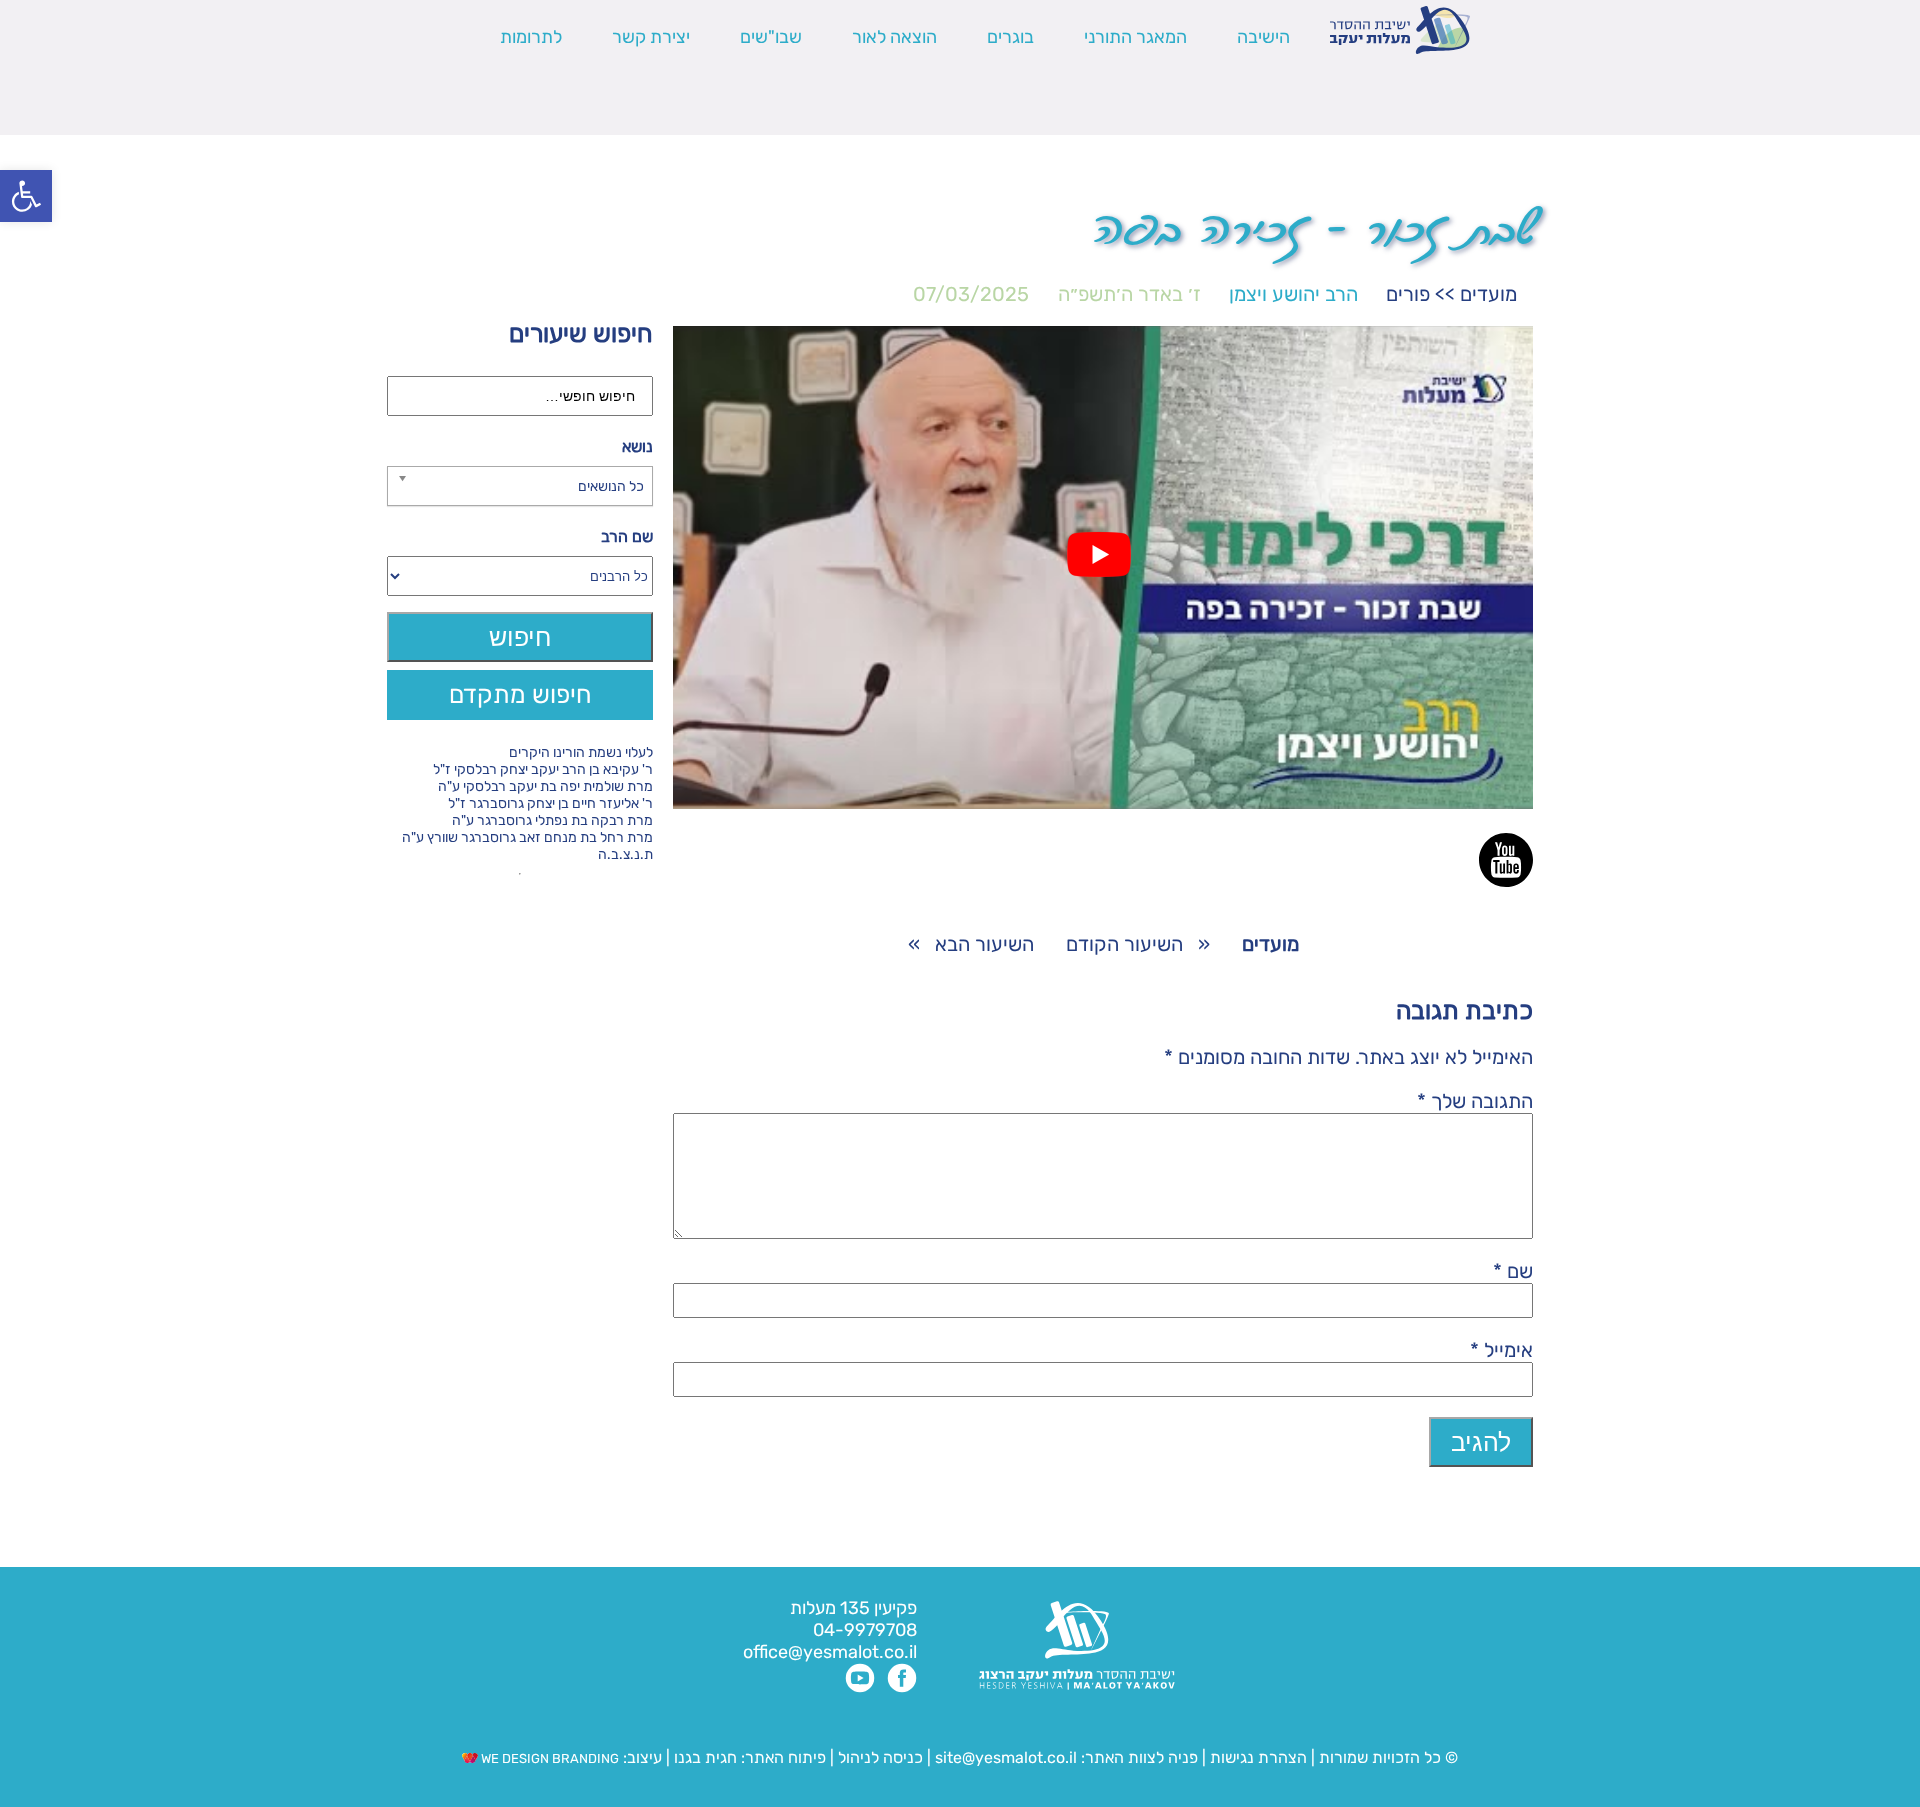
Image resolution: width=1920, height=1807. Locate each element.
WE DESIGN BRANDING (548, 1758)
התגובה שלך (1475, 1101)
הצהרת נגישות (1258, 1757)
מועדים (1488, 294)
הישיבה (1263, 37)
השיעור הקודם (1124, 944)
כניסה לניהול (880, 1757)
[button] (26, 196)
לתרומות (531, 37)
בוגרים (1010, 37)
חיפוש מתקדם (520, 694)
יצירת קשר (651, 37)
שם (1513, 1271)
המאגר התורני (1135, 37)
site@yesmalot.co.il (1006, 1757)
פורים (1408, 294)
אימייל (1501, 1350)
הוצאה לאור (894, 37)
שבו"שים (771, 37)
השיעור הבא (984, 944)
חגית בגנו (703, 1757)
